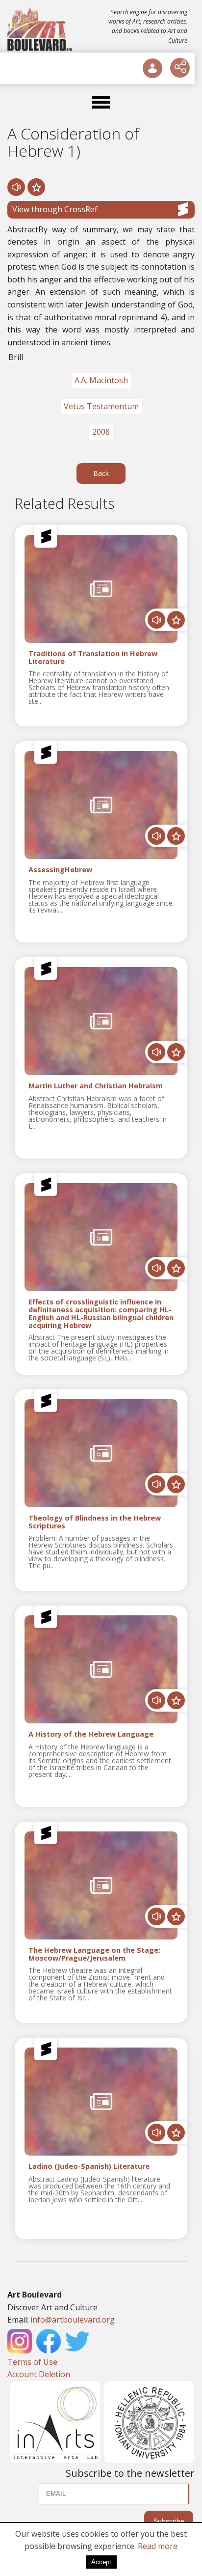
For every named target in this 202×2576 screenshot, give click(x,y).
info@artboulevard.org (73, 2320)
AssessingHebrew (60, 870)
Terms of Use (32, 2362)
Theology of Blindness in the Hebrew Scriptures (95, 1522)
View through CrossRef (55, 209)
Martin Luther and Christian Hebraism (96, 1086)
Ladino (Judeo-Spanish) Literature (89, 2167)
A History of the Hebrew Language (91, 1734)
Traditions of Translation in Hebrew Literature (93, 658)
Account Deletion (39, 2374)
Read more (158, 2546)
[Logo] (40, 29)
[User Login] (152, 68)
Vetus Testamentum (101, 406)
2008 (101, 432)
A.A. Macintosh (101, 380)
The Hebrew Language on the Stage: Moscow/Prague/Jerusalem (94, 1954)
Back (101, 473)
